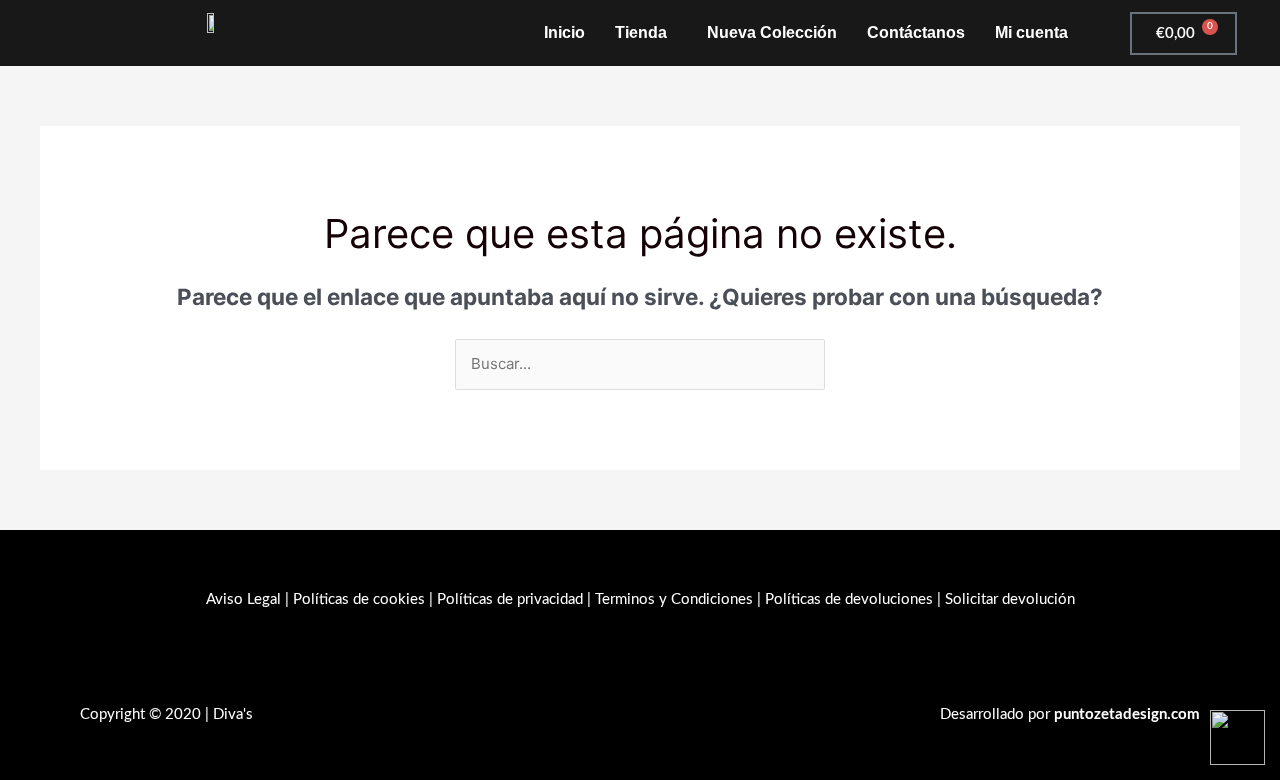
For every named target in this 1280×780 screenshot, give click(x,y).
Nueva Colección (772, 32)
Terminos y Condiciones (674, 599)
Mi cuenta (1031, 32)
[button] (646, 33)
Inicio (564, 32)
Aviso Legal (243, 599)
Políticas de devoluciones (849, 599)
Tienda (641, 32)
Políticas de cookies (359, 599)
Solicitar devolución (1010, 599)
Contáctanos (916, 32)
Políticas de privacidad (510, 599)
